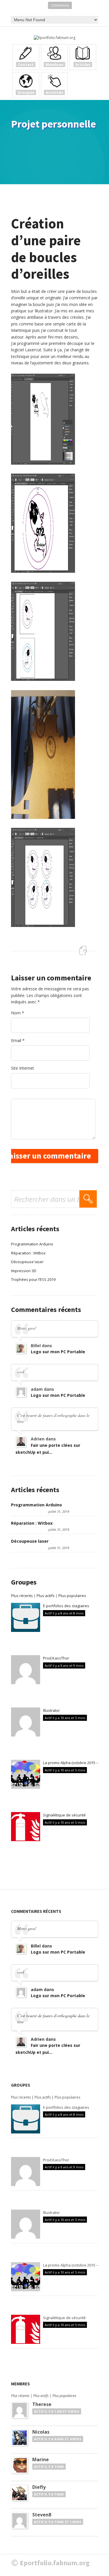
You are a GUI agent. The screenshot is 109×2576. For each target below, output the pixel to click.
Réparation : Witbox (28, 1253)
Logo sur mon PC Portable (58, 1352)
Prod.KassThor (56, 1658)
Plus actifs (46, 1596)
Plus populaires (72, 1596)
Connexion (60, 5)
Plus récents (22, 1596)
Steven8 (42, 2515)
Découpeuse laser (27, 1262)
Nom (18, 1013)
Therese (42, 2404)
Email (18, 1040)
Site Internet (23, 1068)
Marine (41, 2459)
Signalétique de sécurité (64, 1815)
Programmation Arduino (32, 1244)
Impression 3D (24, 1271)
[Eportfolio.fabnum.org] (54, 38)
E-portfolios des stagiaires (66, 1606)
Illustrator (51, 1710)
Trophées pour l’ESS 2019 (33, 1279)
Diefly (39, 2487)
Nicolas (41, 2432)
